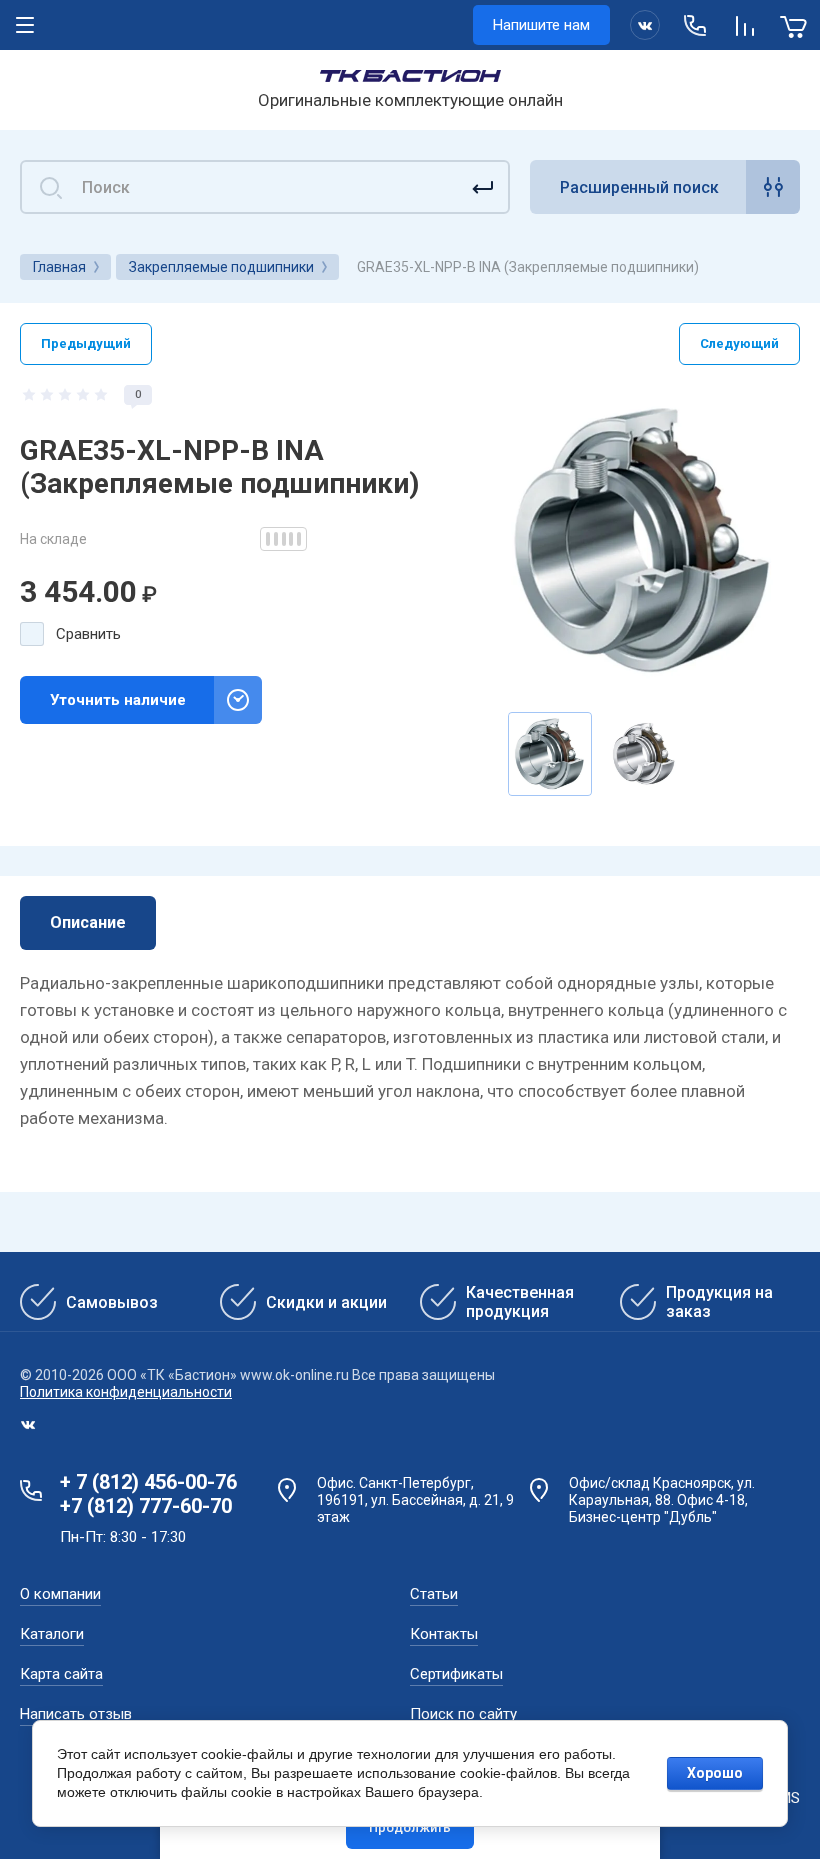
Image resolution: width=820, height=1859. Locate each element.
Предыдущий (86, 343)
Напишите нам (541, 25)
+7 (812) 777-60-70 (146, 1506)
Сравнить (88, 634)
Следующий (739, 343)
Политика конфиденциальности (126, 1392)
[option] (644, 541)
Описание (88, 922)
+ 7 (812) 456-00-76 (148, 1482)
